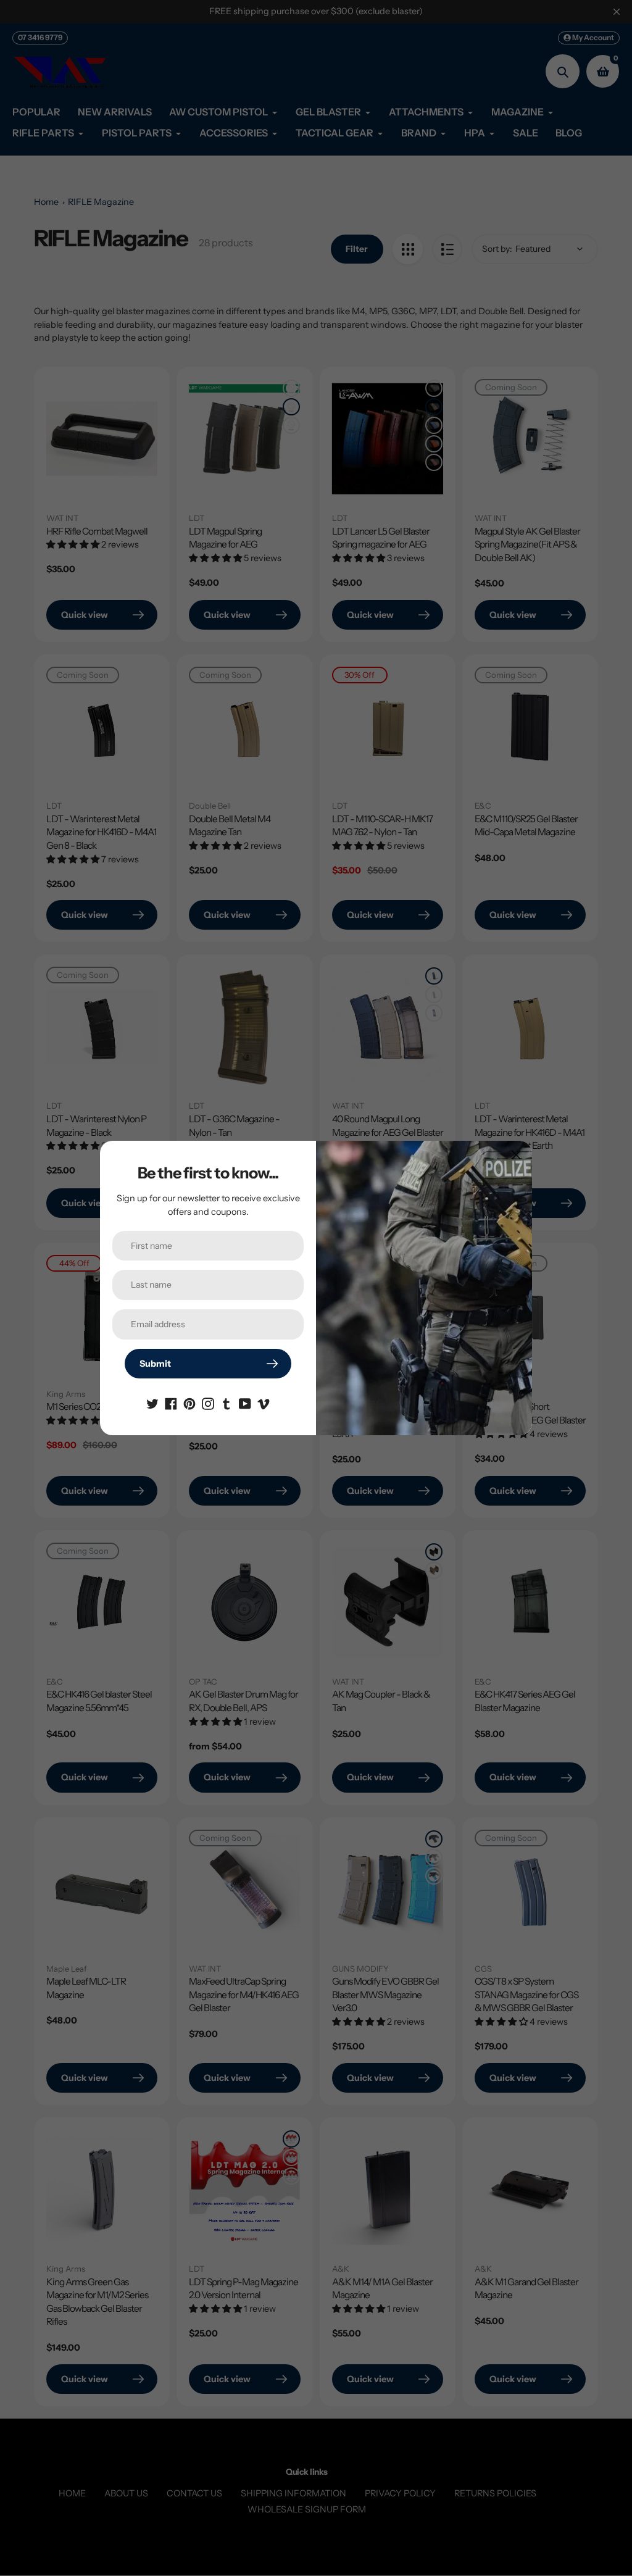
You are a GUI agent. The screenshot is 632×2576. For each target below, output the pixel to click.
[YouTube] (245, 1403)
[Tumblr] (227, 1403)
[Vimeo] (264, 1403)
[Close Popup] (516, 1155)
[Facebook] (171, 1403)
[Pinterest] (189, 1403)
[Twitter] (152, 1403)
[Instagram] (208, 1403)
